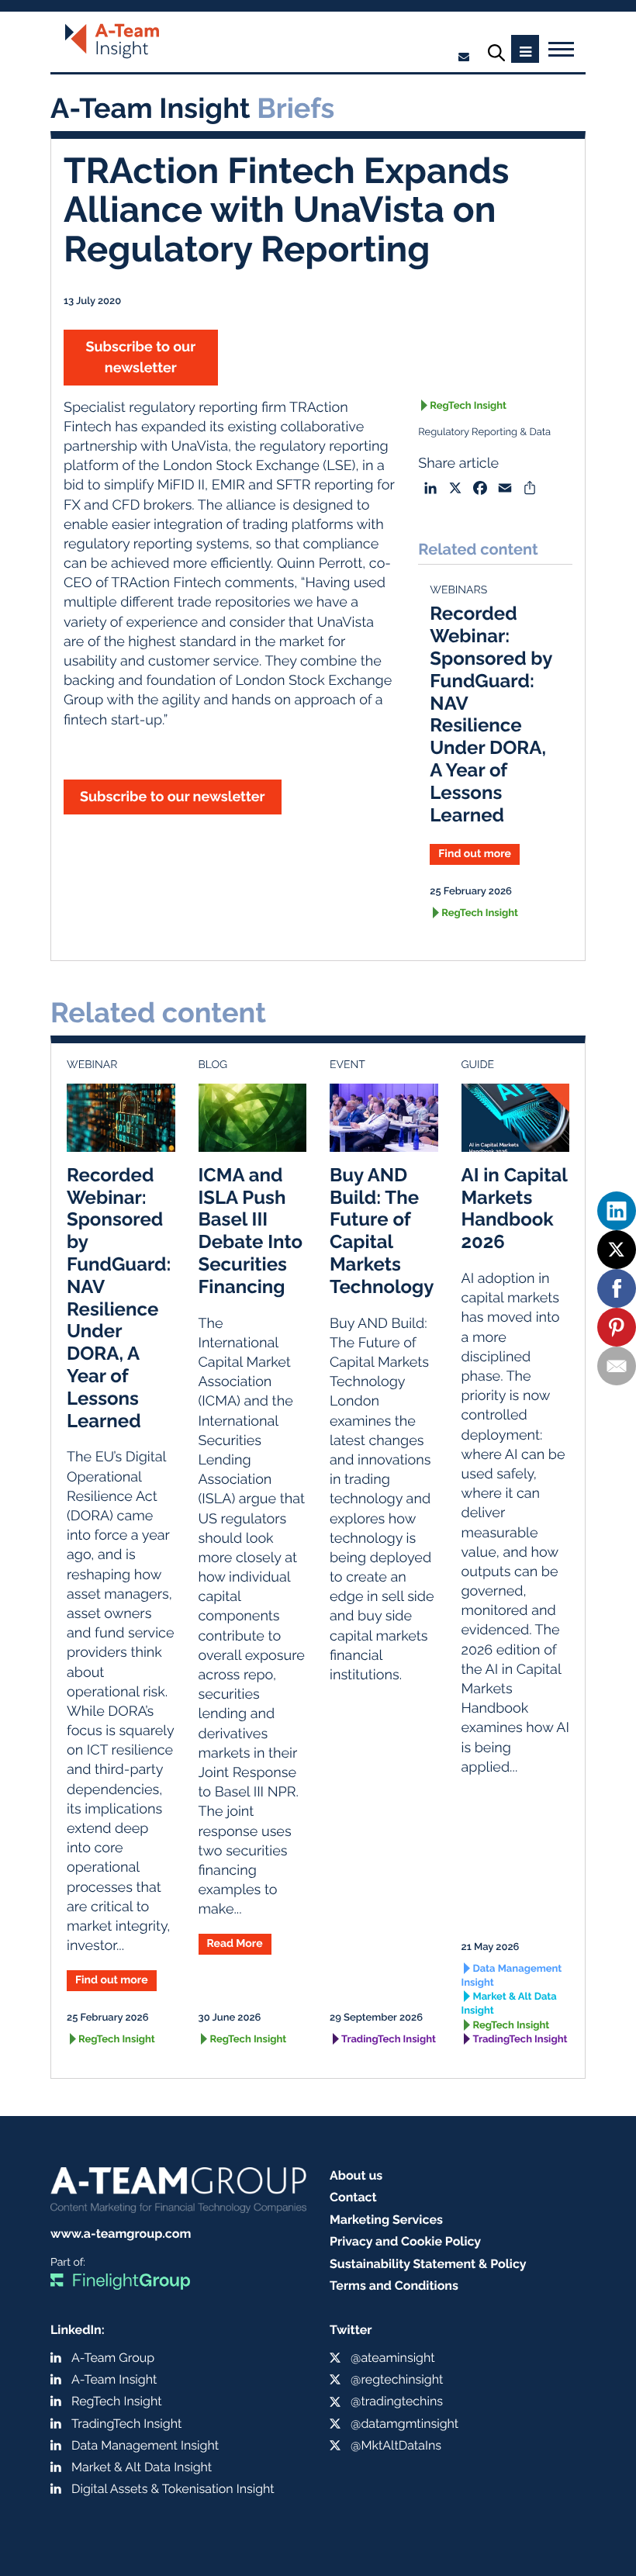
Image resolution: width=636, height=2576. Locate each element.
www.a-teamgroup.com (121, 2234)
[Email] (617, 1366)
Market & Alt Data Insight (509, 2004)
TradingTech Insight (389, 2040)
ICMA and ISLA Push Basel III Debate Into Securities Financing (251, 1231)
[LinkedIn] (617, 1211)
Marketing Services (386, 2220)
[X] (617, 1250)
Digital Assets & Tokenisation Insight (173, 2489)
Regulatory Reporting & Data (484, 432)
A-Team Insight (114, 2379)
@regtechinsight (397, 2379)
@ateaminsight (393, 2358)
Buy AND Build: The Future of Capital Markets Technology (382, 1231)
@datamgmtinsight (404, 2424)
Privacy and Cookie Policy (405, 2241)
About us (356, 2175)
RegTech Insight (468, 406)
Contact (353, 2197)
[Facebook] (617, 1288)
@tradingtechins (397, 2401)
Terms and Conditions (394, 2286)
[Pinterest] (617, 1327)
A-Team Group (113, 2358)
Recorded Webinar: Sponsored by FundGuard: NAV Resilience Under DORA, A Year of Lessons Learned (491, 714)
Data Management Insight (512, 1976)
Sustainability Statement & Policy (428, 2264)
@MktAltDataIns (396, 2445)
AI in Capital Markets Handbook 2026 (515, 1208)
